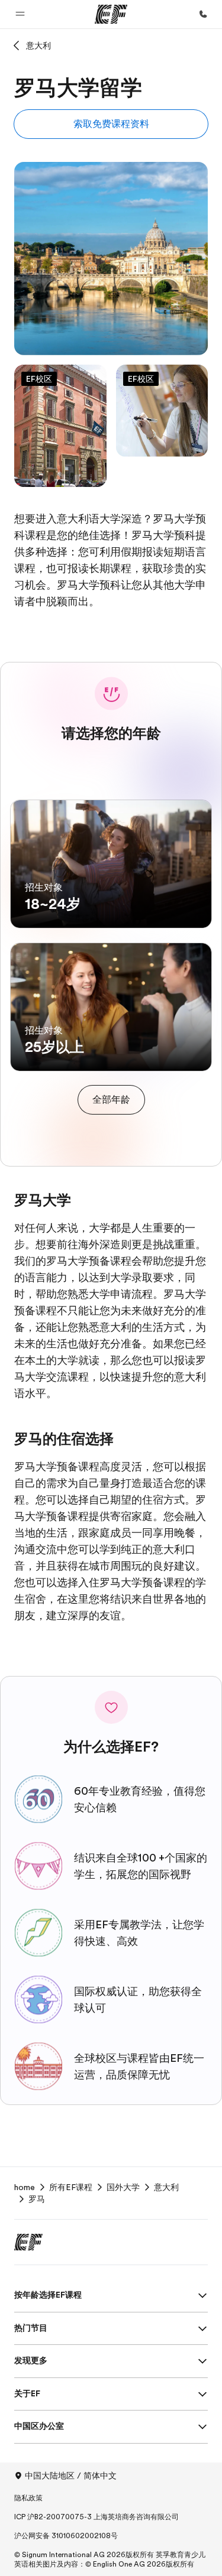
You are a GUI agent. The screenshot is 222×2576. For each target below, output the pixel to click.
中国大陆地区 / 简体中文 (71, 2476)
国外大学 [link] (123, 2187)
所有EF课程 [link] (71, 2187)
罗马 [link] (37, 2199)
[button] (20, 14)
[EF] (111, 14)
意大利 (38, 46)
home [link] (25, 2187)
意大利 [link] (166, 2187)
